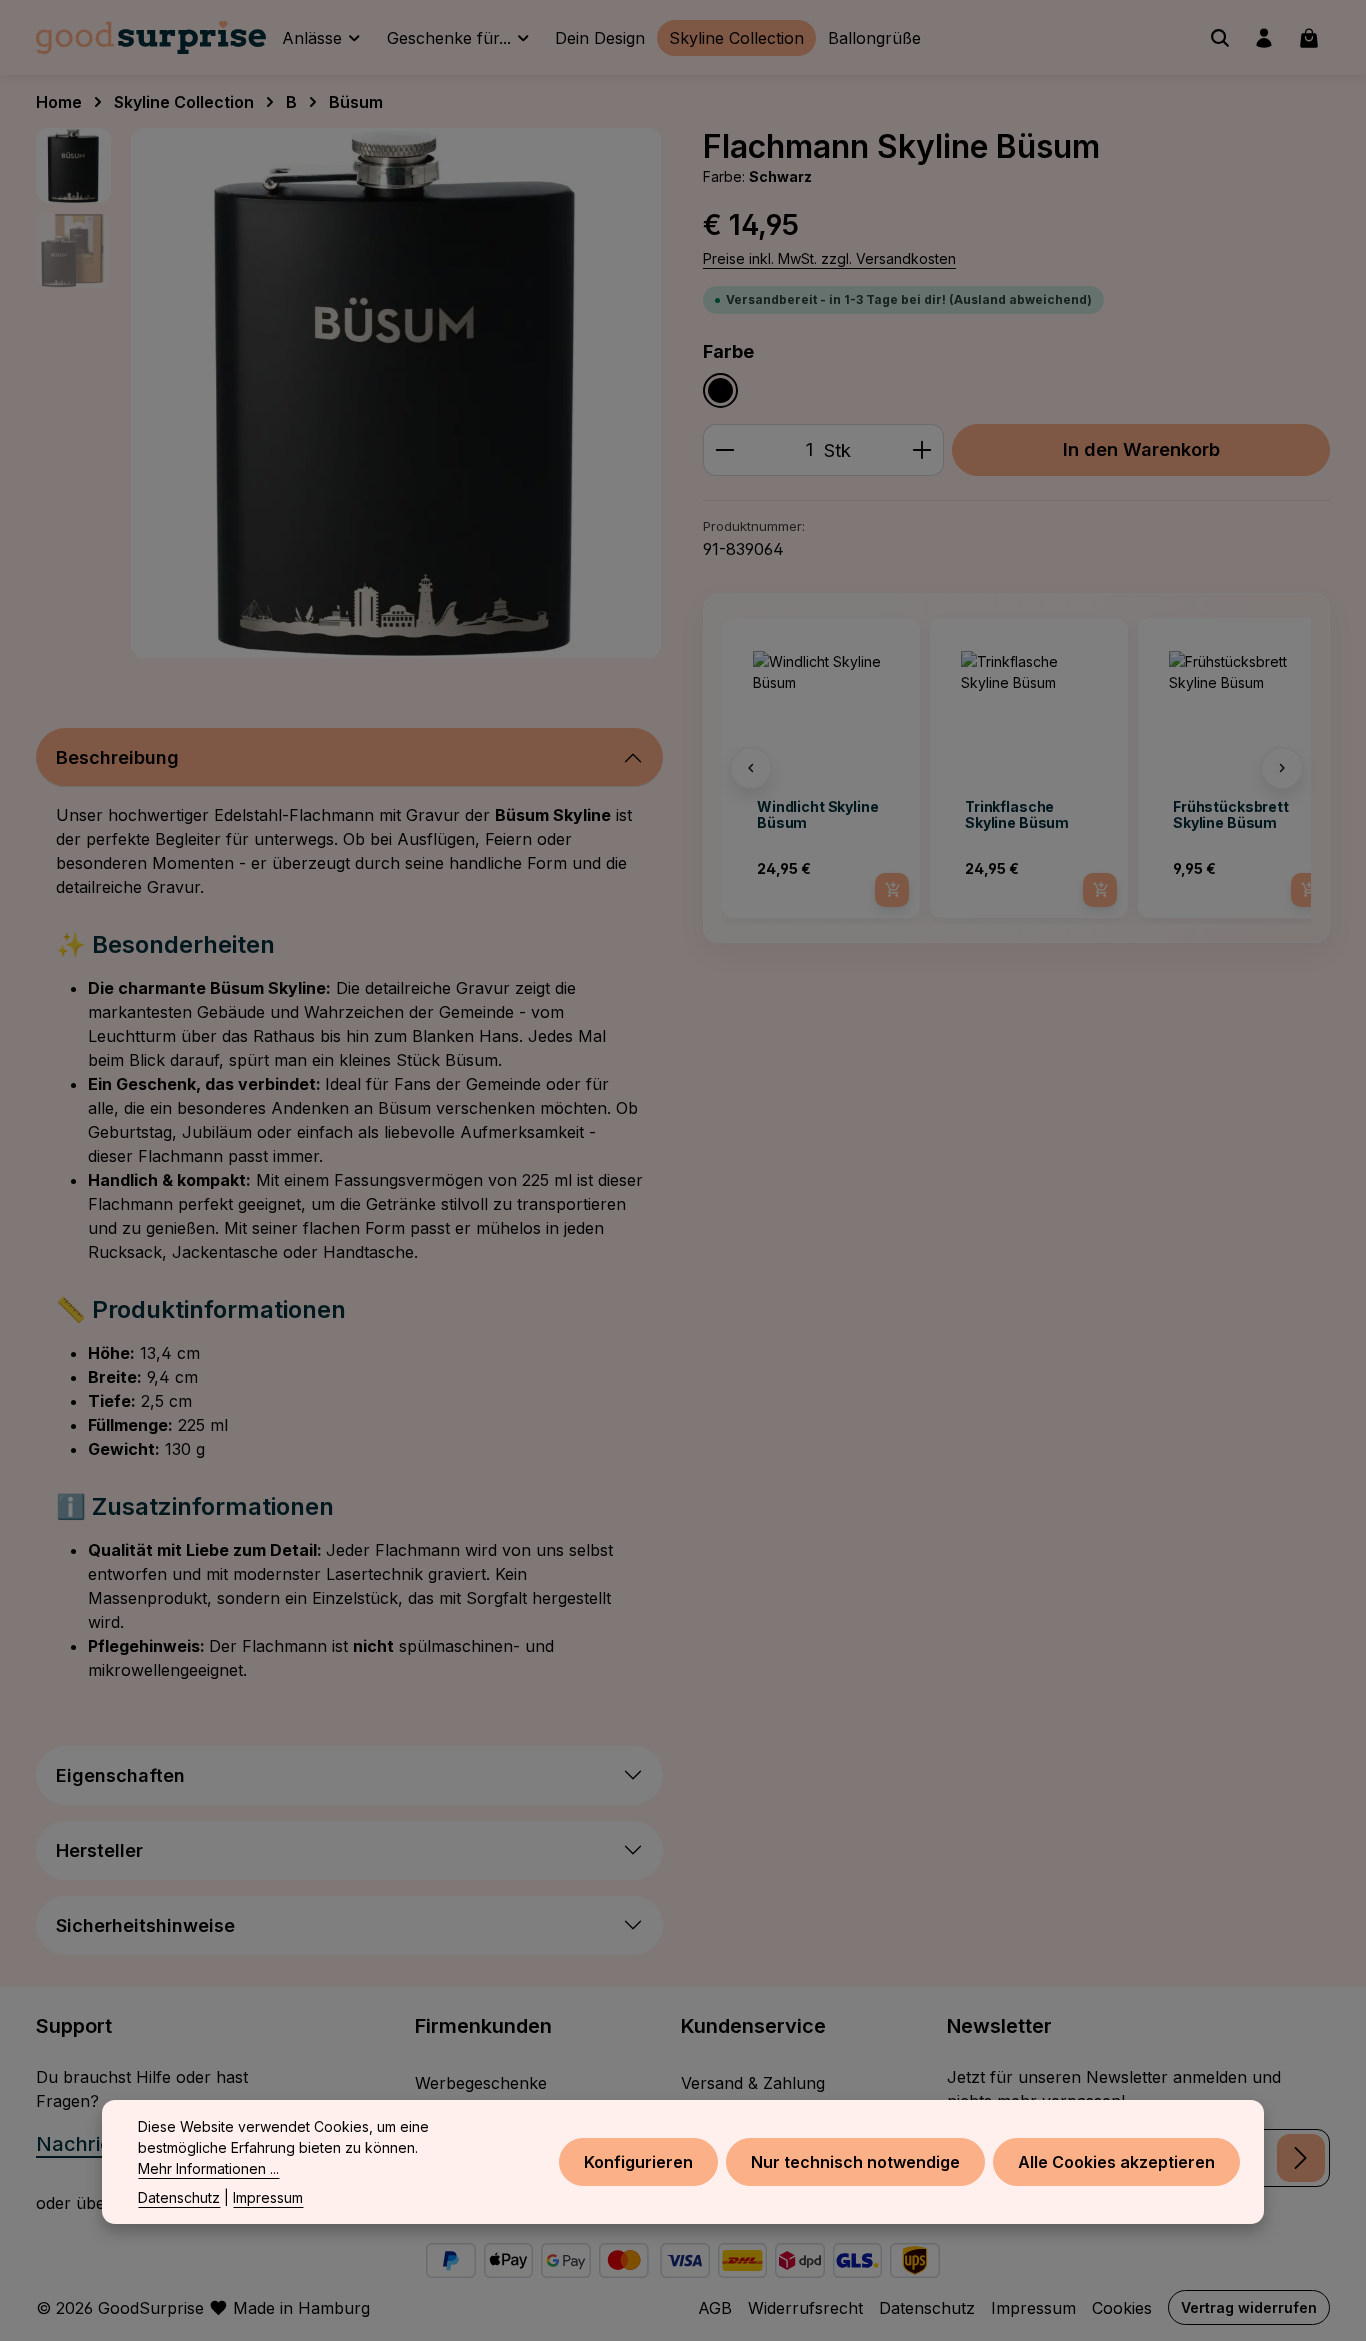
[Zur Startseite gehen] (151, 38)
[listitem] (821, 768)
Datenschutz (927, 2308)
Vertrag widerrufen (1249, 2307)
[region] (349, 393)
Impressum (1033, 2308)
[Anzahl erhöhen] (922, 449)
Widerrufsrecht (805, 2308)
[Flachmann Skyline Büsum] (396, 393)
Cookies (1122, 2308)
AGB (715, 2308)
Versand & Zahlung (753, 2083)
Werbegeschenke (481, 2083)
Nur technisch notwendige (855, 2162)
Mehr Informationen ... (208, 2168)
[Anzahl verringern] (724, 449)
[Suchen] (1220, 38)
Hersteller (99, 1850)
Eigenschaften (120, 1775)
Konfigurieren (638, 2162)
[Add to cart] (892, 890)
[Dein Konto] (1264, 38)
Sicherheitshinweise (145, 1925)
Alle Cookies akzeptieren (1116, 2162)
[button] (751, 768)
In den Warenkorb (1141, 449)
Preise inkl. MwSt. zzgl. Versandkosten (829, 258)
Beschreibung (117, 757)
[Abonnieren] (1301, 2158)
